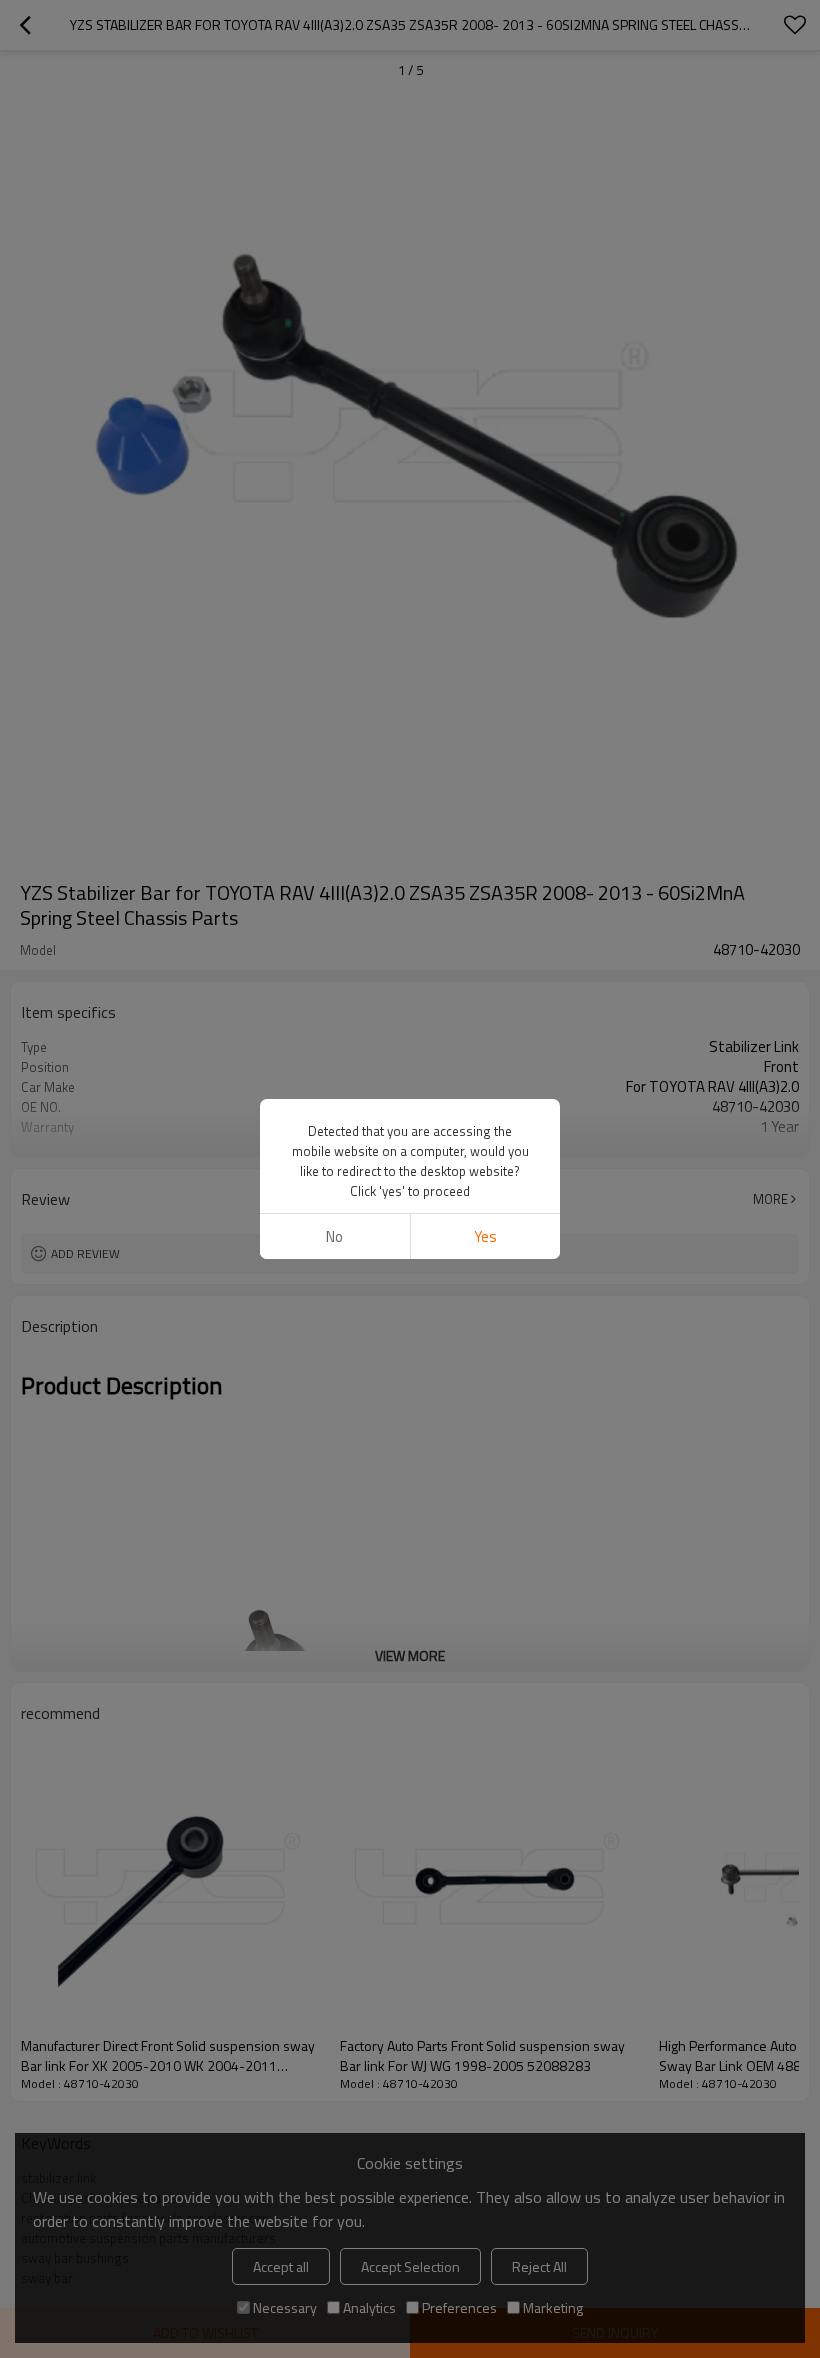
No (334, 1236)
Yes (485, 1236)
